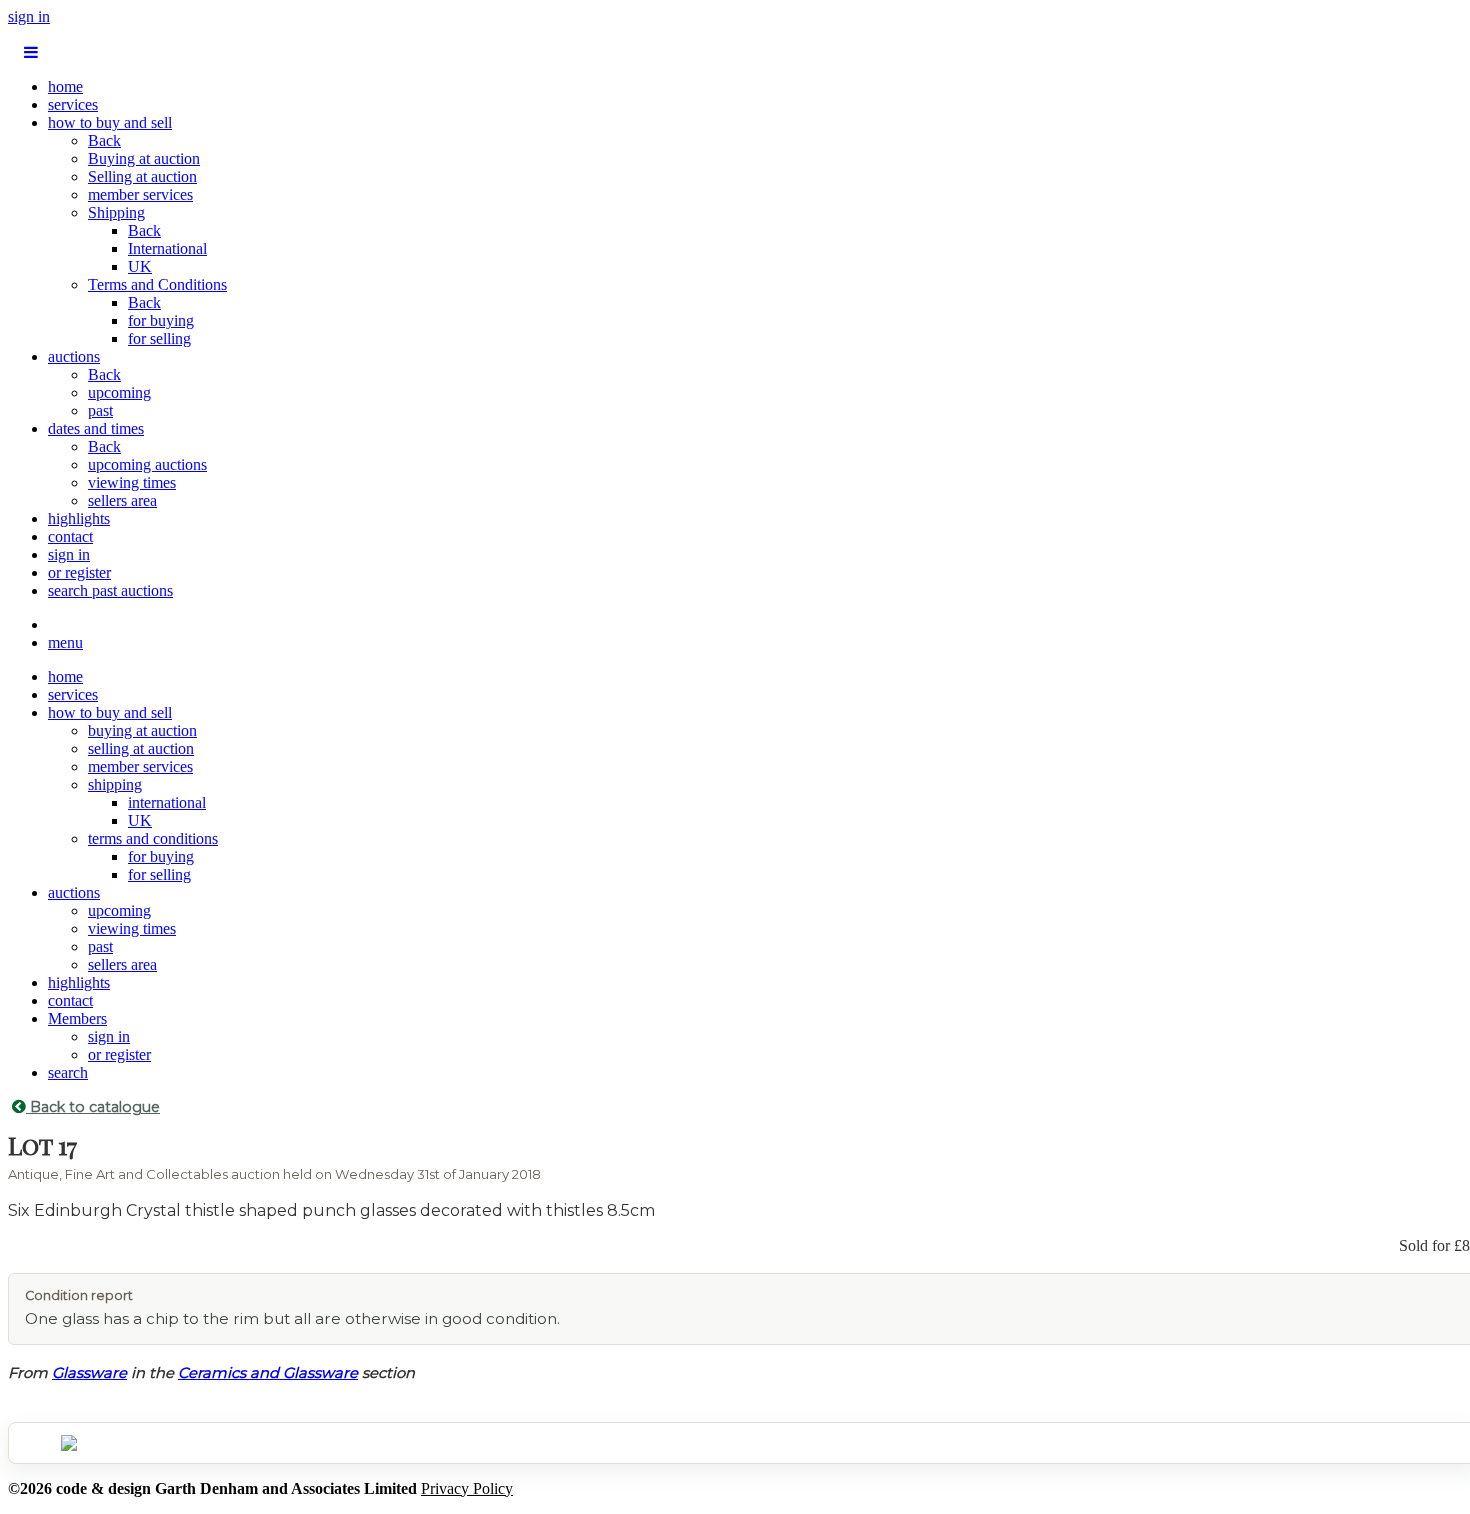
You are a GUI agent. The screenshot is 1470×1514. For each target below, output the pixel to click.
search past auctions (110, 590)
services (73, 104)
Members (77, 1018)
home (65, 86)
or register (79, 572)
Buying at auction (144, 158)
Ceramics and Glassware (268, 1373)
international (167, 802)
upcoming (119, 392)
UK (140, 266)
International (167, 248)
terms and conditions (153, 838)
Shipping (116, 212)
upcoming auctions (147, 464)
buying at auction (142, 730)
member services (140, 194)
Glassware (89, 1373)
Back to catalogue (93, 1107)
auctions (74, 356)
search (68, 1072)
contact (70, 536)
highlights (79, 518)
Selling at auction (142, 176)
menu (65, 642)
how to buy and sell (110, 122)
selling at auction (141, 748)
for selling (159, 338)
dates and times (96, 428)
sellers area (122, 500)
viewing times (132, 482)
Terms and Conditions (157, 284)
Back (104, 140)
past (100, 410)
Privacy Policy (467, 1488)
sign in (29, 16)
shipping (115, 784)
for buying (161, 320)
